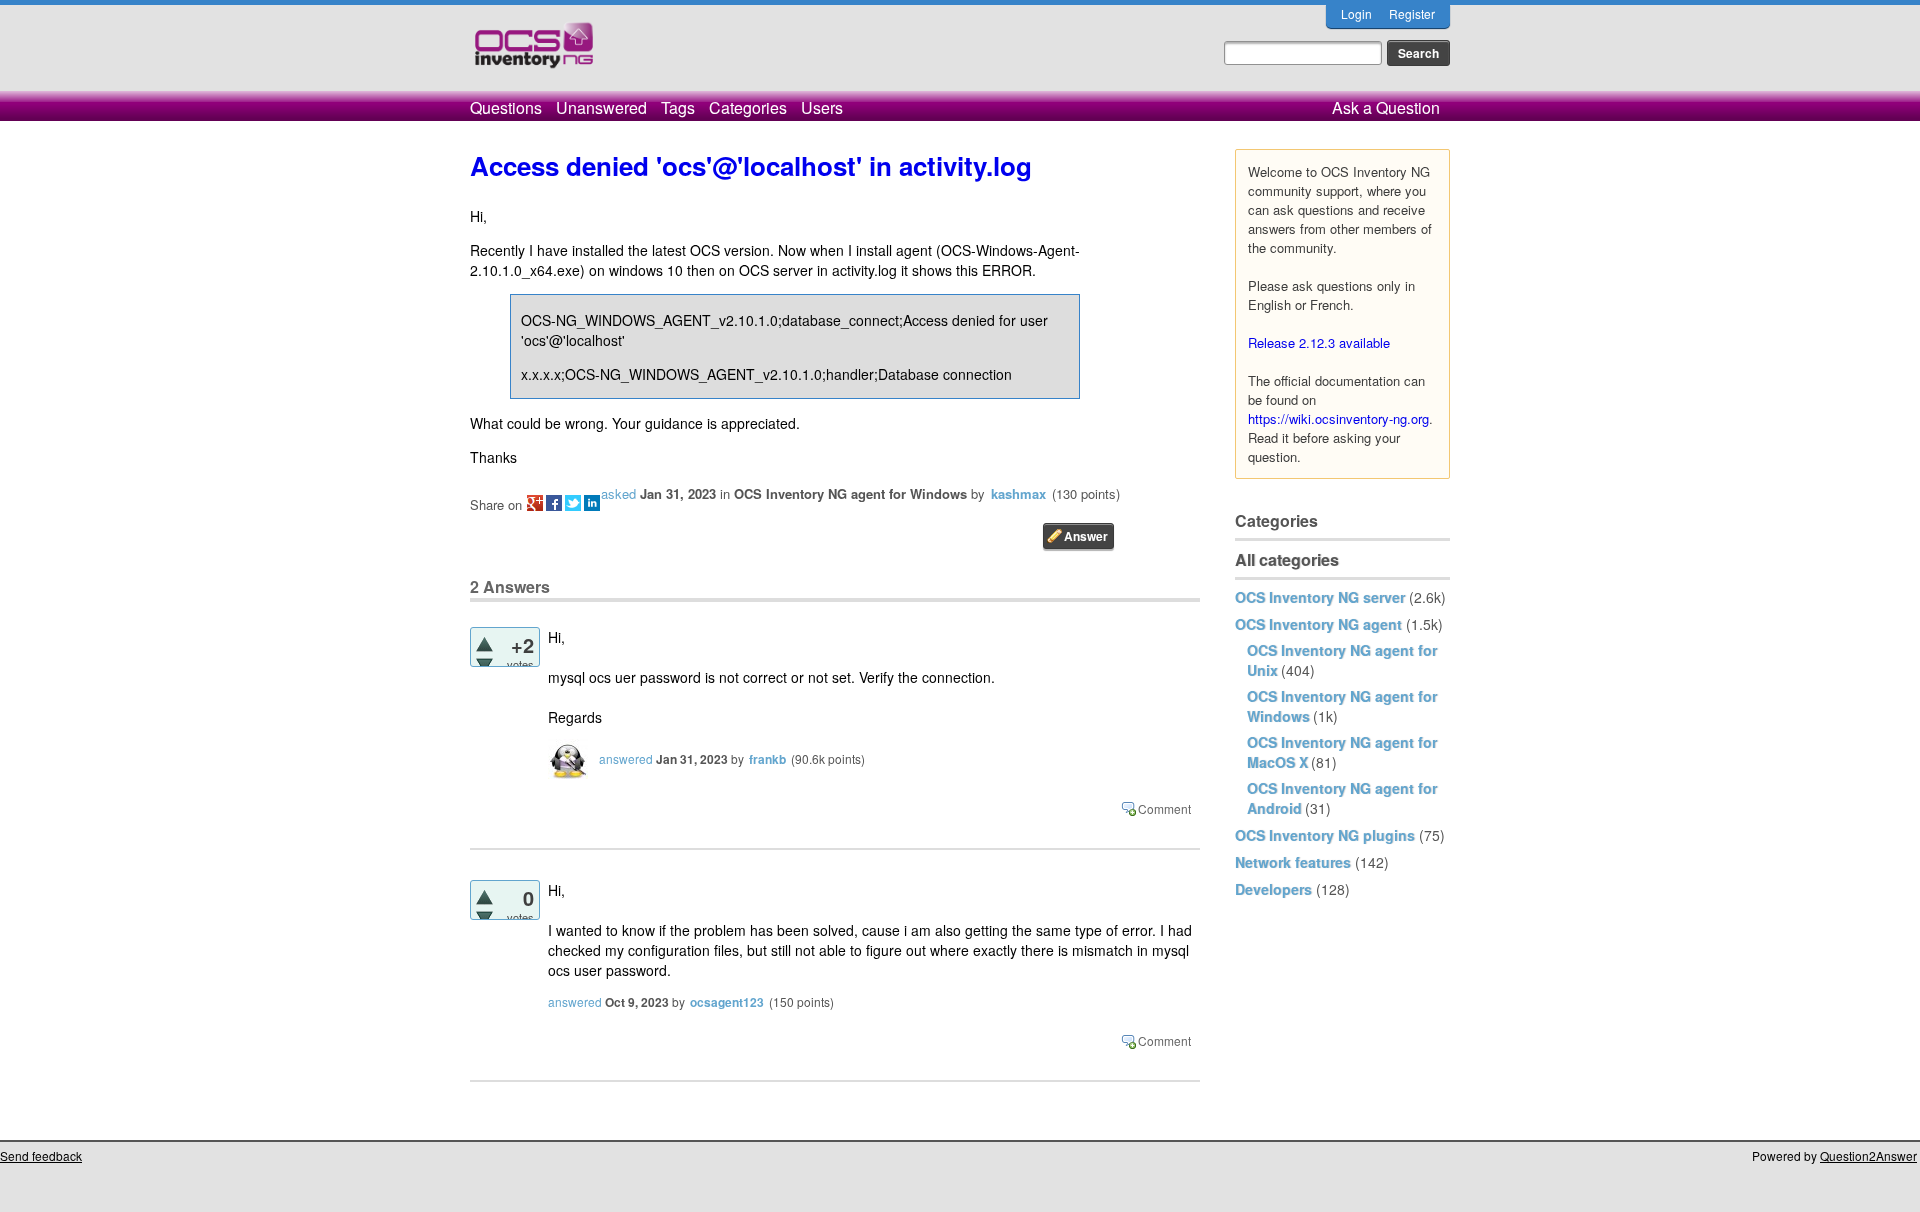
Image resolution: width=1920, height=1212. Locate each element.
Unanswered (601, 107)
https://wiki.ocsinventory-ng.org (1338, 418)
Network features (1293, 862)
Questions (506, 107)
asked (618, 493)
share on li (592, 503)
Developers (1273, 889)
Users (822, 107)
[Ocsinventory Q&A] (534, 53)
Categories (748, 107)
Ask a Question (1386, 107)
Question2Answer (1868, 1155)
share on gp (535, 503)
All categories (1287, 559)
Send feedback (41, 1155)
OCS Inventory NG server (1320, 597)
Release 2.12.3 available (1319, 342)
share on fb (554, 503)
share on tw (573, 503)
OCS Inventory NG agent (1318, 624)
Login (1356, 13)
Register (1412, 13)
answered (626, 758)
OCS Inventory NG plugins (1325, 835)
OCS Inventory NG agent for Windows (850, 493)
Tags (678, 107)
